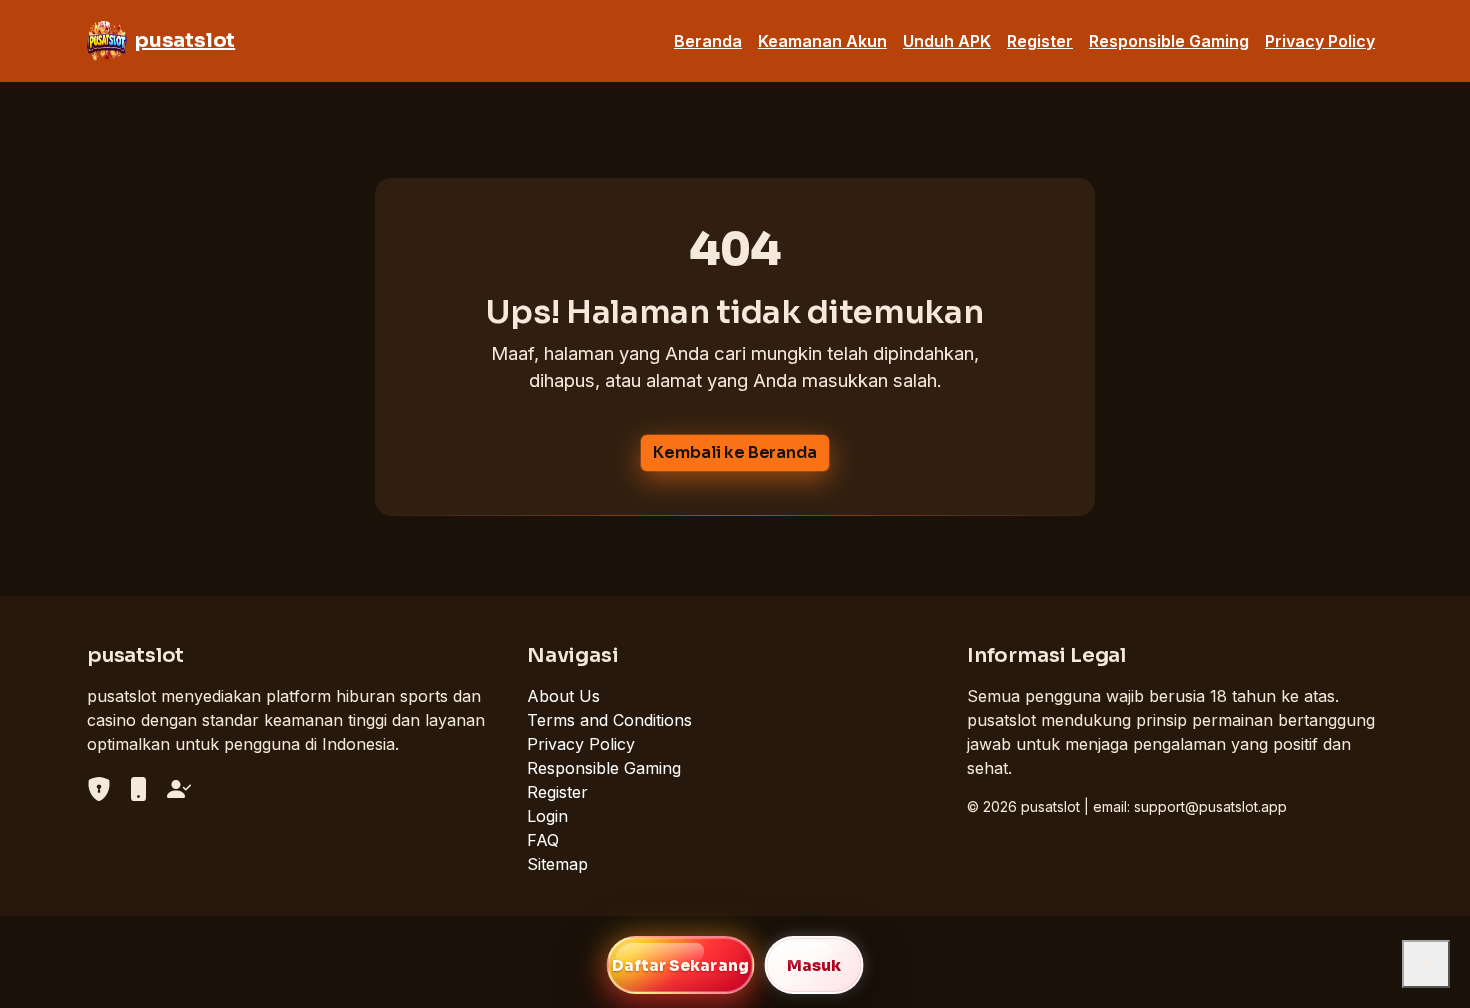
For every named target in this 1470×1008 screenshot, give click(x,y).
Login (547, 816)
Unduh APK (947, 41)
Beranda (708, 41)
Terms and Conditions (609, 720)
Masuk (814, 965)
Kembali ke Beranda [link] (734, 452)
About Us (563, 696)
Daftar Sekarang (680, 965)
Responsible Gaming (1169, 41)
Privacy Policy (1320, 41)
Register (1040, 41)
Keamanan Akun (822, 41)
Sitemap (557, 864)
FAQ (543, 840)
